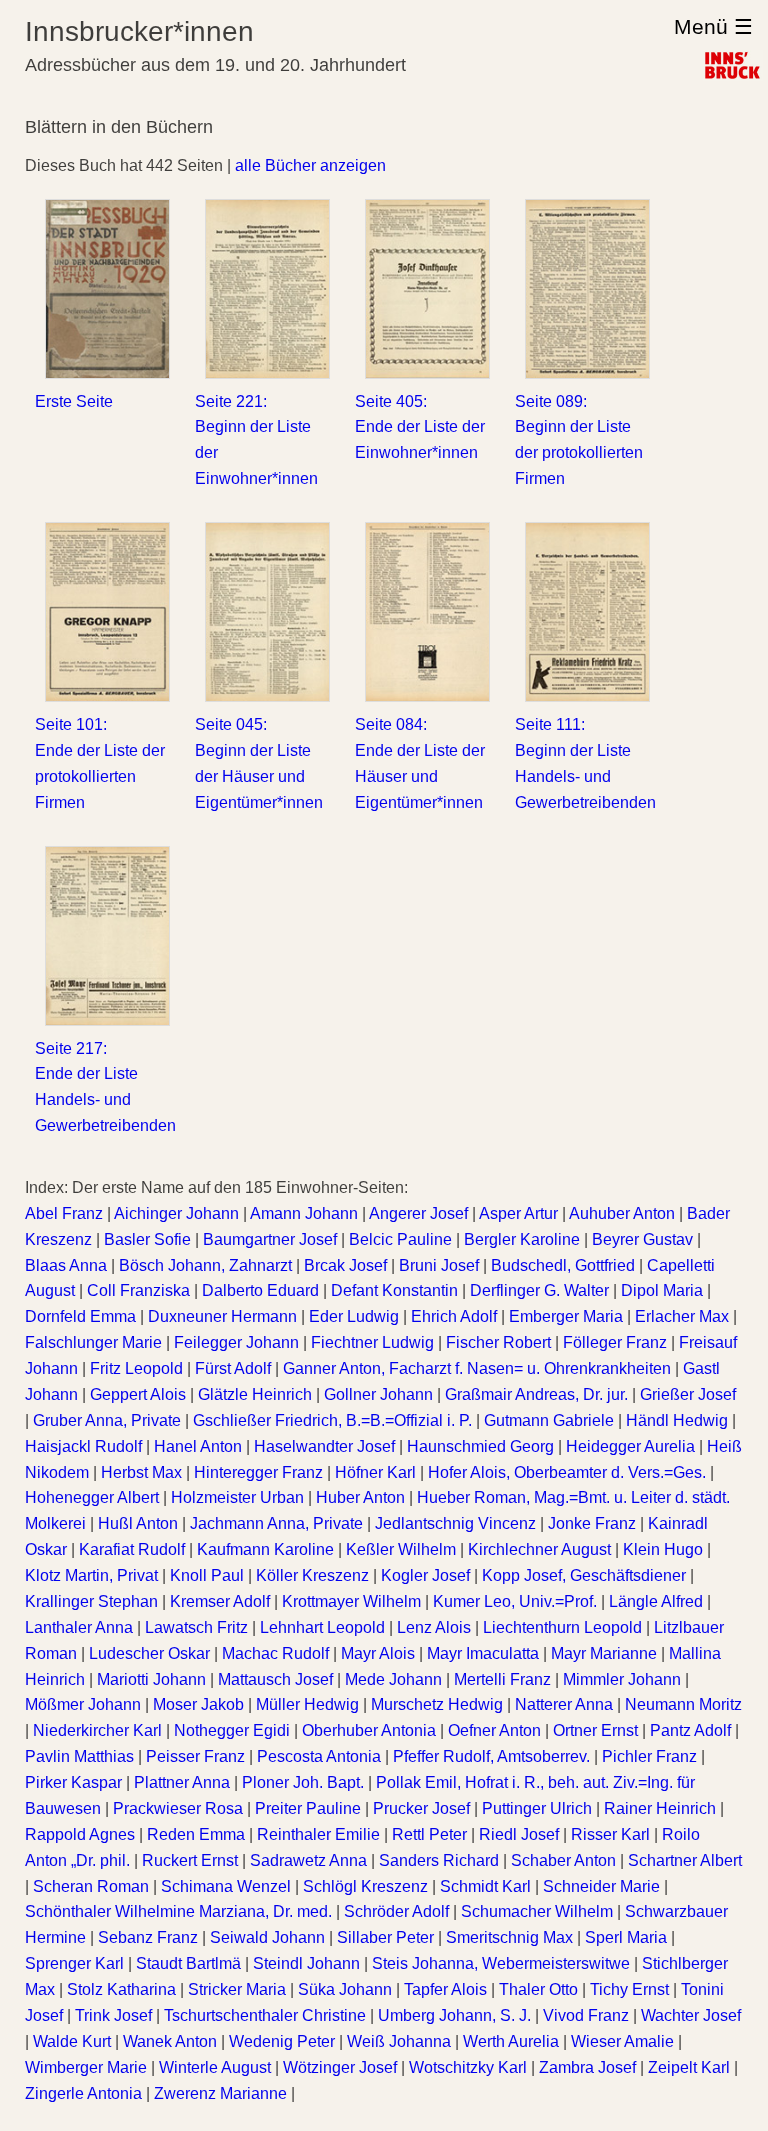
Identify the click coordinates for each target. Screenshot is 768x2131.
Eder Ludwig (354, 1316)
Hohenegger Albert (92, 1497)
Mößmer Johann (83, 1704)
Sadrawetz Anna (308, 1860)
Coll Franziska (138, 1290)
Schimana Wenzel (226, 1886)
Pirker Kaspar (73, 1782)
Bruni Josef (439, 1265)
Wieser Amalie (622, 2041)
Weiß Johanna (399, 2041)
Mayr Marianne (604, 1653)
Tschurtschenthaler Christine (265, 2015)
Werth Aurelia (511, 2041)
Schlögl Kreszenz (365, 1886)
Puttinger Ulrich (537, 1808)
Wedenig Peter (282, 2041)
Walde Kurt (72, 2041)
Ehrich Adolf (454, 1316)
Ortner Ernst (595, 1730)
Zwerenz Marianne (220, 2093)
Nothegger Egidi (232, 1730)
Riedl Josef (519, 1834)
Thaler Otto (538, 1989)
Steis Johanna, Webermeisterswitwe (501, 1963)
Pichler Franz (649, 1756)
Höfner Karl (375, 1472)
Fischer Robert (498, 1342)
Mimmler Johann (622, 1679)
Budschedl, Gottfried (563, 1265)
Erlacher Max (682, 1316)
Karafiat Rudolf (132, 1549)
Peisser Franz (195, 1756)
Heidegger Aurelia (630, 1446)
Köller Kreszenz (312, 1575)
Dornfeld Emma (80, 1316)
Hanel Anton (198, 1446)
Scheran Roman (91, 1886)
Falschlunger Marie (93, 1342)
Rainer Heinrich (660, 1808)
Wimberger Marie (86, 2067)
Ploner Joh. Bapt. (303, 1782)
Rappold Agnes (80, 1834)
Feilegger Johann (236, 1342)
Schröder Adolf (396, 1911)
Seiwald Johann (267, 1937)
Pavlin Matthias (79, 1756)
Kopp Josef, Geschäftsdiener (584, 1575)
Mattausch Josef (275, 1679)
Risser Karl (610, 1834)
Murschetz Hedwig (437, 1704)
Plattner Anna (182, 1782)
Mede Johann (393, 1679)
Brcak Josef (345, 1265)
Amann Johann (304, 1213)
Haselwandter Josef (324, 1446)
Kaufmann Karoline (265, 1549)
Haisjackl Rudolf (83, 1446)
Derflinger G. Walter (539, 1290)
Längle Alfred (656, 1601)
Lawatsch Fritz (196, 1627)
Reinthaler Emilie (318, 1834)
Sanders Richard (439, 1860)
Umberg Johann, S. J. (454, 2015)
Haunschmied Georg (480, 1446)
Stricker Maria (237, 1989)
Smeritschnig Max (509, 1937)
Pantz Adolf (690, 1730)
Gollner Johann (378, 1394)
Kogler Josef (425, 1575)
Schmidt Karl (485, 1886)
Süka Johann (345, 1989)
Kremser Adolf (220, 1601)
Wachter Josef (691, 2015)
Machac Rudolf (275, 1653)
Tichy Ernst (629, 1989)
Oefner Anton (494, 1730)
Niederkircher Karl (97, 1730)
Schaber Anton (563, 1860)
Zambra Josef (587, 2067)
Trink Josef (113, 2015)
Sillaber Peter (385, 1937)
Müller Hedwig (307, 1704)
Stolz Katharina (121, 1989)
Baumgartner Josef (270, 1239)
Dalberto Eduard (260, 1290)
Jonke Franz (592, 1523)
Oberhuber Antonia (369, 1730)
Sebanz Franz (148, 1937)
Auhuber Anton (622, 1213)
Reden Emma (196, 1834)
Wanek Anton (170, 2041)
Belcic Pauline (400, 1239)
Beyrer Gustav (642, 1239)
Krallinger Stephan (91, 1601)
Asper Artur (518, 1213)
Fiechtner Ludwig (372, 1342)
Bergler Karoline (522, 1239)
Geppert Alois (138, 1394)
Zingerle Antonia (83, 2093)
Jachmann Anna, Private (276, 1523)
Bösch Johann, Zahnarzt (205, 1265)
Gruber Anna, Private (107, 1420)
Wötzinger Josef (340, 2067)
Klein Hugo (663, 1549)
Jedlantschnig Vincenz (455, 1523)
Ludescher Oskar (149, 1653)
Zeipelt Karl (689, 2067)
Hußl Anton (138, 1523)
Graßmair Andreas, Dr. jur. (536, 1394)
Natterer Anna (564, 1704)
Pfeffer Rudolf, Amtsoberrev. (491, 1756)
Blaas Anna (66, 1265)
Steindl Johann (306, 1963)
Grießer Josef (688, 1394)
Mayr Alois (378, 1653)
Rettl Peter (429, 1834)
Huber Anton (360, 1497)
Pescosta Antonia (319, 1756)
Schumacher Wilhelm (537, 1911)
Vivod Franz (586, 2015)
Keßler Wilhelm (401, 1549)
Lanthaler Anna (79, 1627)
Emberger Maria (566, 1316)
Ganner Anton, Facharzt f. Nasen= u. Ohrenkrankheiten (477, 1368)
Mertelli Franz (502, 1679)
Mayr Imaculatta (483, 1653)
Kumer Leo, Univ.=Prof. (515, 1601)
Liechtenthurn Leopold (562, 1627)
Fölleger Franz (615, 1342)
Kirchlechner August (539, 1549)
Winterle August (215, 2067)
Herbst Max (141, 1472)
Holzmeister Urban (237, 1497)
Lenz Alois (434, 1627)
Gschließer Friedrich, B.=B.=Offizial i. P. (332, 1420)
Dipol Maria (662, 1290)
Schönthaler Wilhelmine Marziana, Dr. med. (178, 1911)
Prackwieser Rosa (178, 1808)
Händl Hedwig (677, 1420)
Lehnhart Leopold (322, 1627)
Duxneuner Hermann (222, 1316)
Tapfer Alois (445, 1989)
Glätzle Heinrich (255, 1394)
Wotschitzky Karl (468, 2067)
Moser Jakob (198, 1704)
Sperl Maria (626, 1937)
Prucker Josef (421, 1808)
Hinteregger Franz (258, 1472)
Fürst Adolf (233, 1368)
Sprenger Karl (74, 1963)
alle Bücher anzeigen (310, 165)
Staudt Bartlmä (188, 1963)
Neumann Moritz (683, 1704)
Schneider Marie (601, 1886)
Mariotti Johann (151, 1679)
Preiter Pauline (308, 1808)
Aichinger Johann (176, 1213)
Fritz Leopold (136, 1368)
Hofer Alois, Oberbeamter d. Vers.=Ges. (567, 1472)
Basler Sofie (147, 1239)
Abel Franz (64, 1213)
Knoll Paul (207, 1575)
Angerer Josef (418, 1213)
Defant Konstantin (394, 1290)
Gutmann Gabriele (549, 1420)
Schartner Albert (685, 1860)
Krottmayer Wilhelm (351, 1601)
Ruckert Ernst (190, 1860)
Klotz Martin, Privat (91, 1575)
